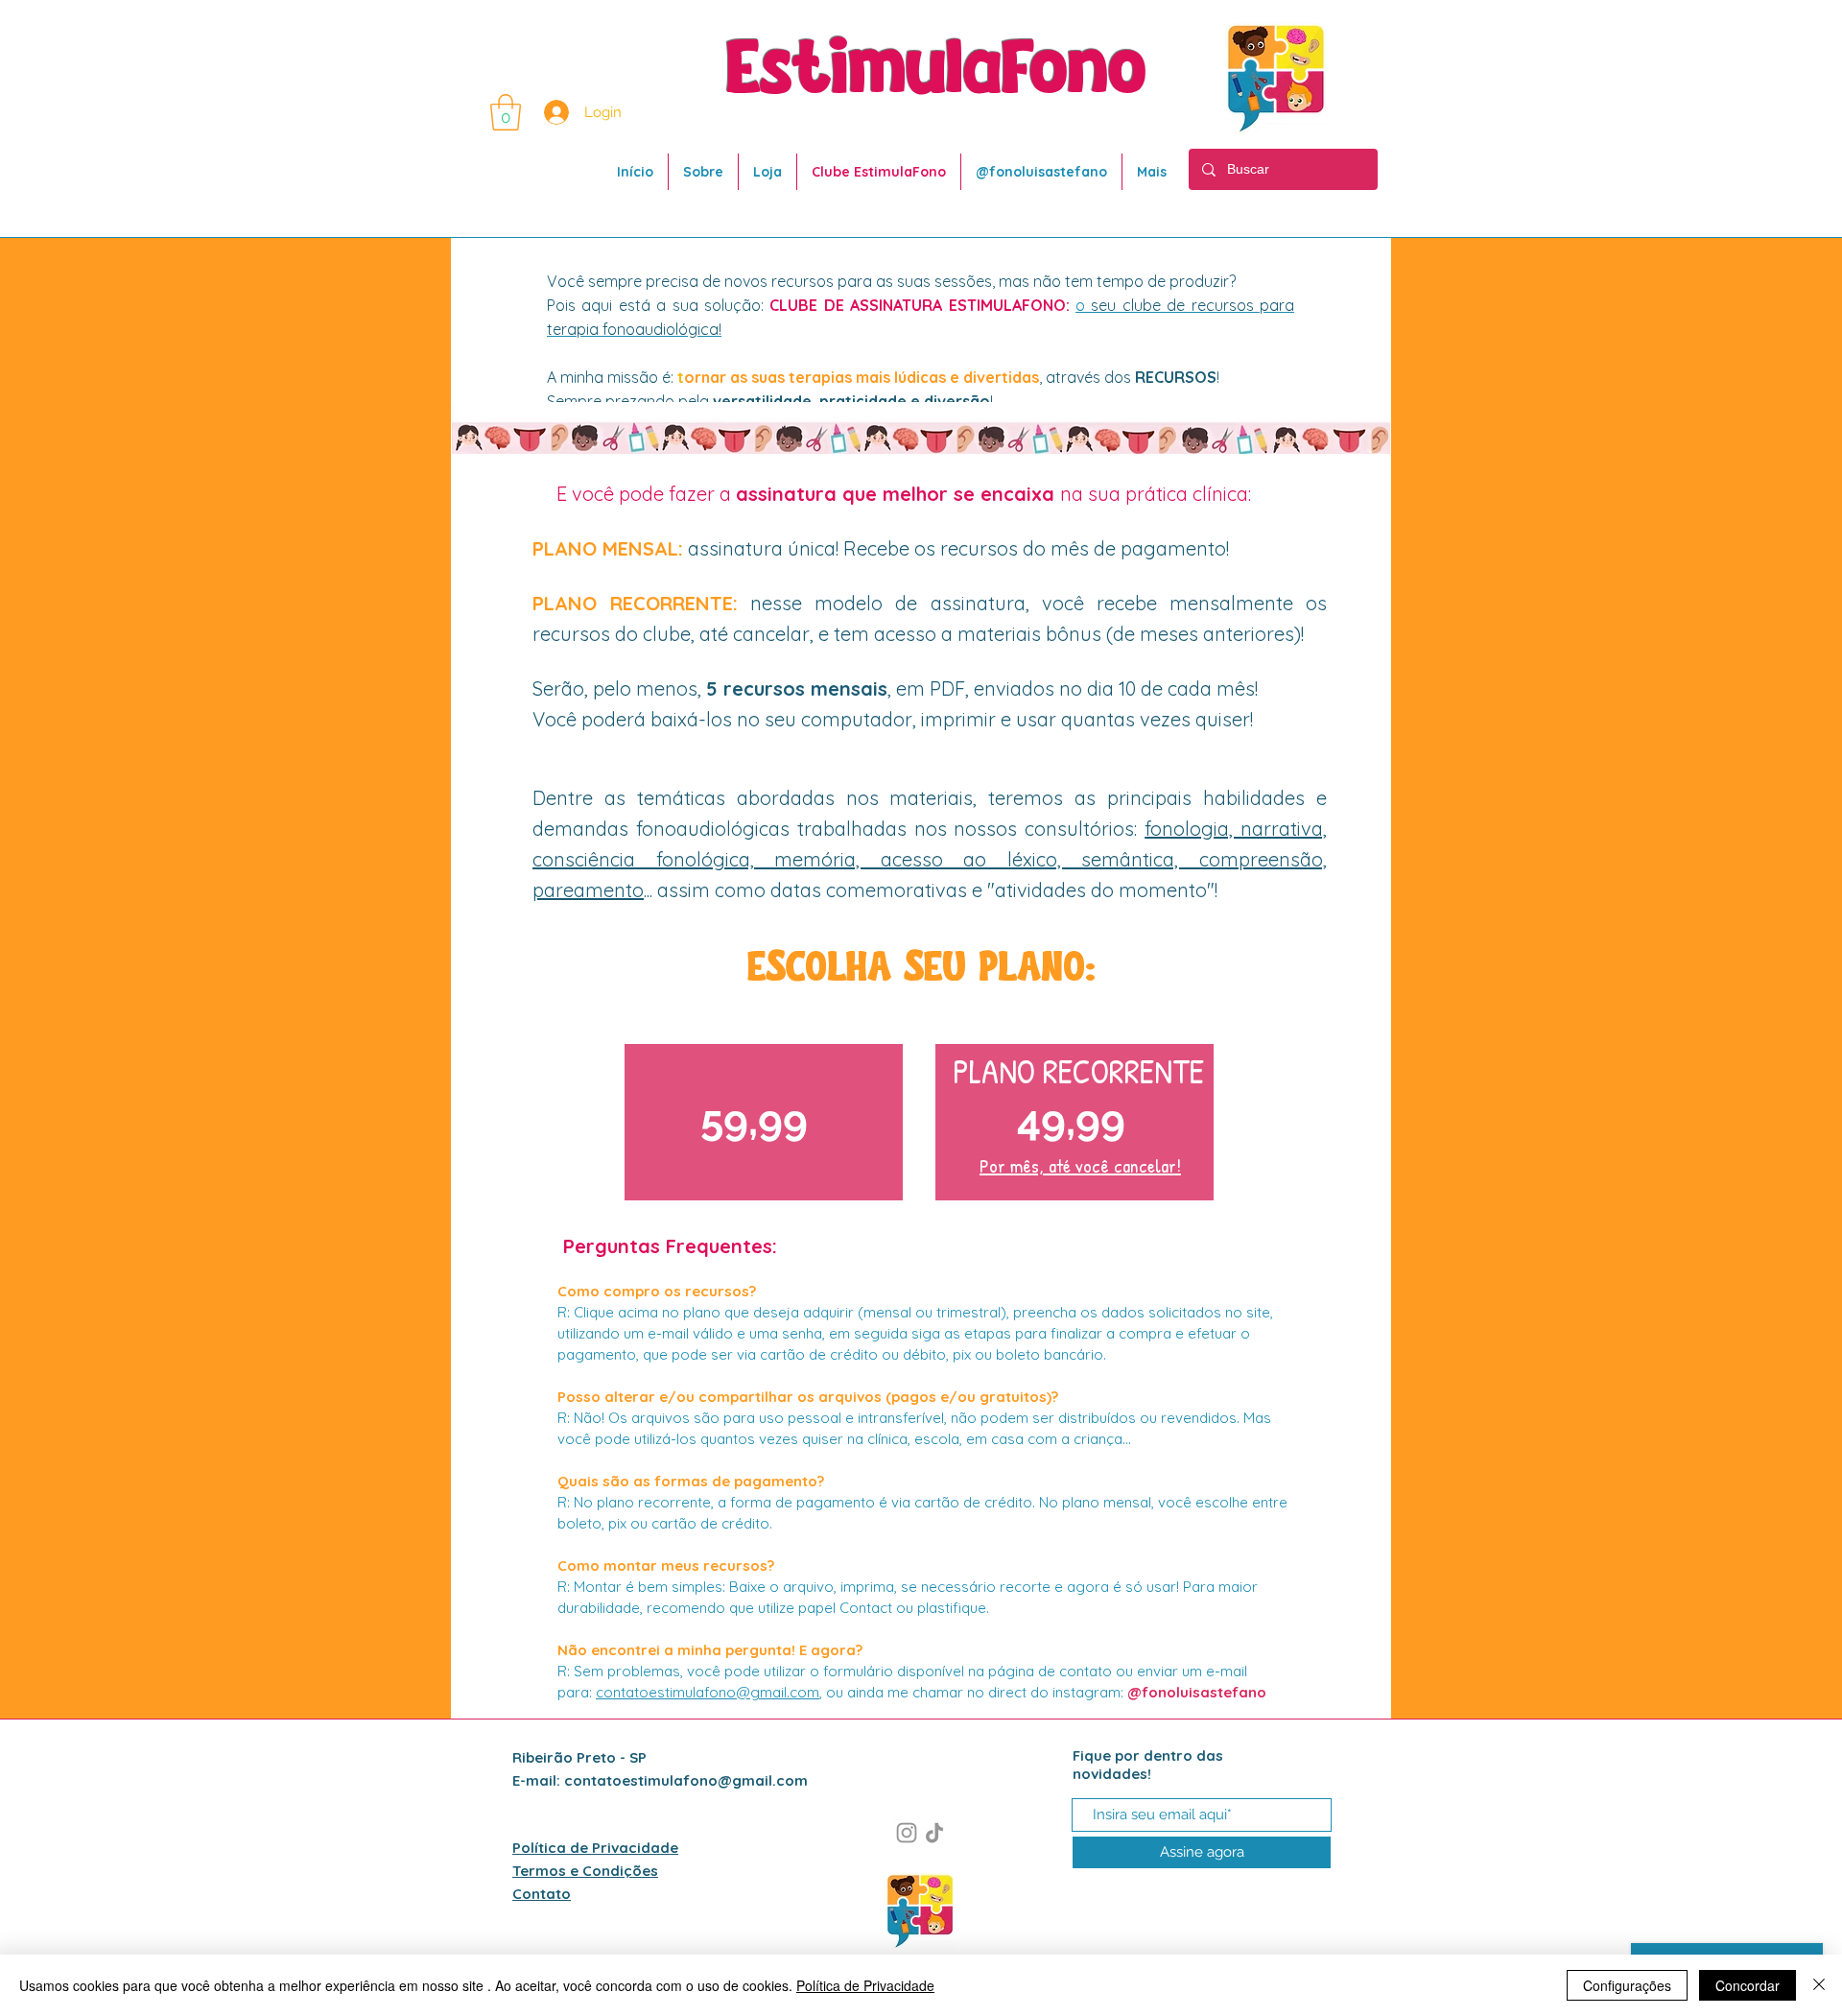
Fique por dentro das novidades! (1148, 1765)
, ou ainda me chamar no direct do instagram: (1043, 1692)
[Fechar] (1819, 1985)
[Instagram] (907, 1833)
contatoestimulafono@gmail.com (708, 1692)
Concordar (1748, 1985)
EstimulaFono (936, 71)
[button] (506, 112)
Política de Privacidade (865, 1985)
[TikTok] (934, 1833)
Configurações (1627, 1985)
